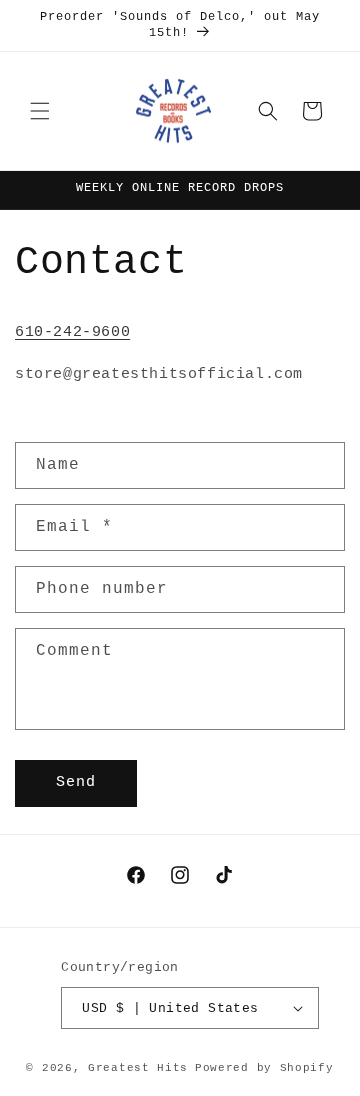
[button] (40, 111)
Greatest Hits (138, 1068)
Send (76, 782)
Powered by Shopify (264, 1068)
